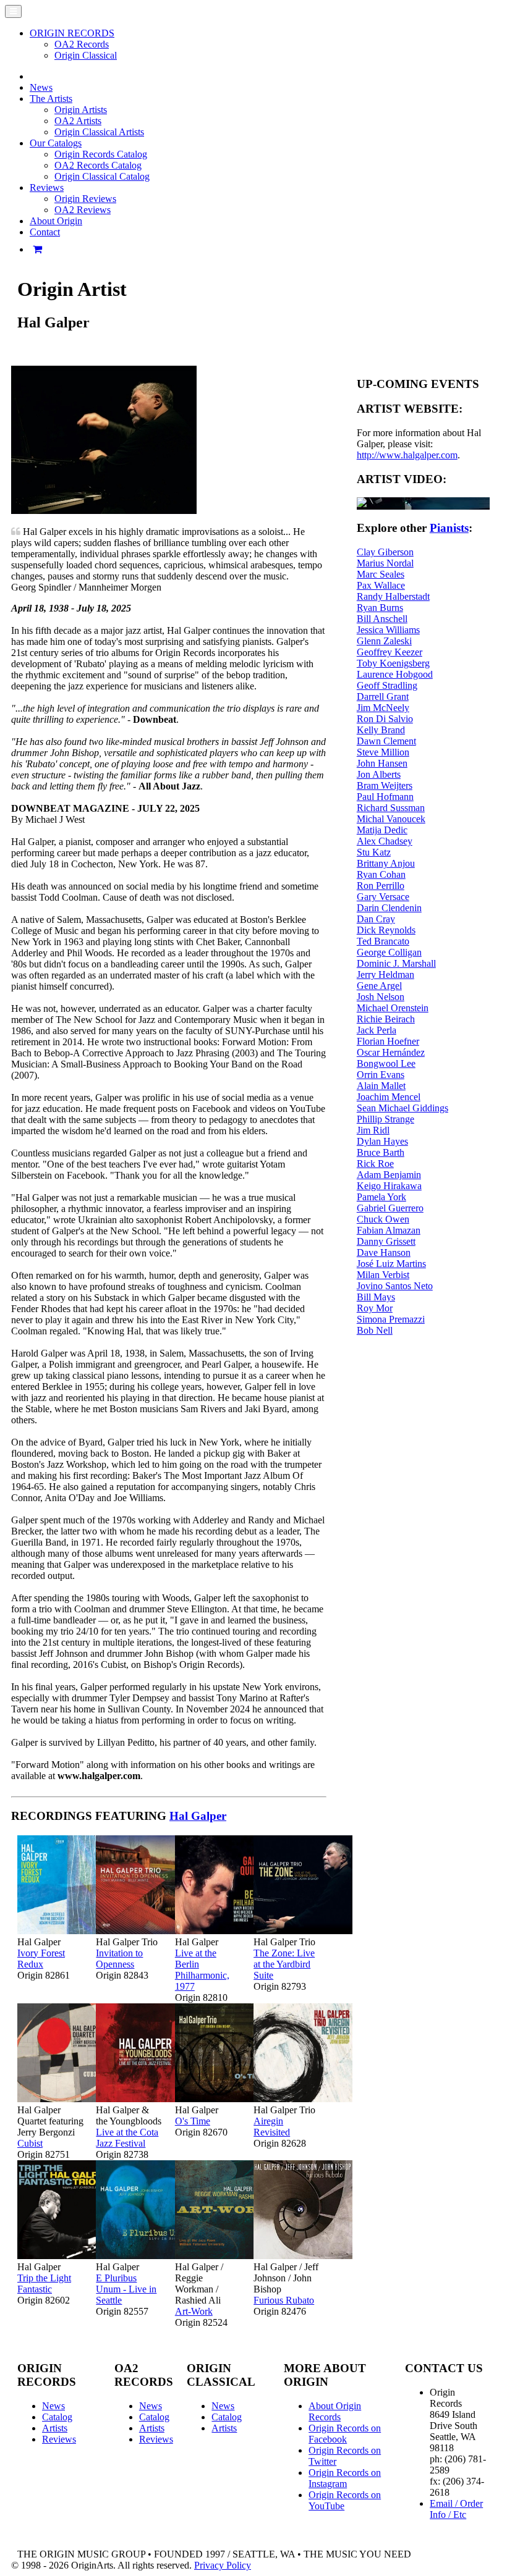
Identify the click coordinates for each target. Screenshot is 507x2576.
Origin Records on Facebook (345, 2434)
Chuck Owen (383, 1219)
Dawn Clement (386, 741)
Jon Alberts (379, 774)
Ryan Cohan (381, 874)
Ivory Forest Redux (41, 1959)
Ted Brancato (383, 941)
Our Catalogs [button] (56, 143)
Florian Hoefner (388, 1041)
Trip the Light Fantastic (44, 2283)
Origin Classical (86, 55)
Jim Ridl (373, 1130)
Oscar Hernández (391, 1052)
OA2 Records (82, 44)
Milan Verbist (383, 1275)
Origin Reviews (85, 199)
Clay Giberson (385, 552)
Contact (45, 232)
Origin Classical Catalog (102, 176)
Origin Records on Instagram (345, 2478)
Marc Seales (381, 574)
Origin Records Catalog (101, 154)
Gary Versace (383, 897)
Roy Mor (375, 1308)
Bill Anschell (382, 619)
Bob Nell (375, 1330)
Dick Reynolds (386, 930)
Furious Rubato (284, 2300)
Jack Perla (377, 1030)
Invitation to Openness (119, 1959)
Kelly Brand (381, 730)
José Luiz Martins (391, 1264)
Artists (55, 2428)
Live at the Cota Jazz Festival (127, 2138)
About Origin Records (335, 2411)
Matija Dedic (382, 830)
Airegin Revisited (272, 2127)
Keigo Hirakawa (389, 1186)
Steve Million (383, 752)
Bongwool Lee (386, 1063)
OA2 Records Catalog (98, 165)
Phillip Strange (386, 1119)
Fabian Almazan (389, 1230)
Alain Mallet (381, 1086)
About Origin (56, 221)
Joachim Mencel (389, 1097)
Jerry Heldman (386, 974)
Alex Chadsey (385, 841)
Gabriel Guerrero (390, 1208)
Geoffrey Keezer (390, 652)
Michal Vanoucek (391, 819)
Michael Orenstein (393, 1008)
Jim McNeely (383, 708)
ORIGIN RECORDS (72, 33)
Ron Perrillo (381, 886)
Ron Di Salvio (385, 719)
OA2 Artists (78, 121)
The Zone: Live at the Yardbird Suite (284, 1964)
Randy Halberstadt (393, 596)
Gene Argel (379, 986)
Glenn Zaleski (384, 641)
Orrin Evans (381, 1075)
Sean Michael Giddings (403, 1108)
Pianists (449, 528)
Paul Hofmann (385, 797)
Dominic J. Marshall (396, 963)
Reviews (59, 2439)
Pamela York (381, 1197)
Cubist (30, 2143)
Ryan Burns (380, 608)
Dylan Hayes (382, 1141)
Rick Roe (375, 1164)
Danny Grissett (386, 1241)
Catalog (57, 2417)
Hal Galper (198, 1816)
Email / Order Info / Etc (456, 2509)
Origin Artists (81, 110)
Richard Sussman (391, 808)
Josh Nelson (381, 997)
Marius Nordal (385, 563)
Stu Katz (374, 852)
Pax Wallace (381, 585)
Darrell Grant (383, 697)
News (41, 87)
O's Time (193, 2121)
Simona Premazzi (391, 1319)
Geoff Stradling (387, 685)
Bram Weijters (385, 785)
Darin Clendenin (389, 908)
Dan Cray (376, 919)
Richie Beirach (386, 1019)
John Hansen (382, 763)
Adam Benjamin (389, 1175)
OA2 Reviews (83, 210)
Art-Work (194, 2311)
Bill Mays (376, 1297)
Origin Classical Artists (99, 132)
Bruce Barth (381, 1152)
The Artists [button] (51, 99)
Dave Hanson (384, 1252)
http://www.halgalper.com (407, 455)
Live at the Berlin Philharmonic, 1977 (202, 1970)
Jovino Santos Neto (395, 1286)
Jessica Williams (388, 630)
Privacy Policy (223, 2565)
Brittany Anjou (386, 863)
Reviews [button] (47, 187)
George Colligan (389, 952)
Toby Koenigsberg (393, 663)
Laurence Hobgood (395, 674)
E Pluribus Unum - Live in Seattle (126, 2289)
